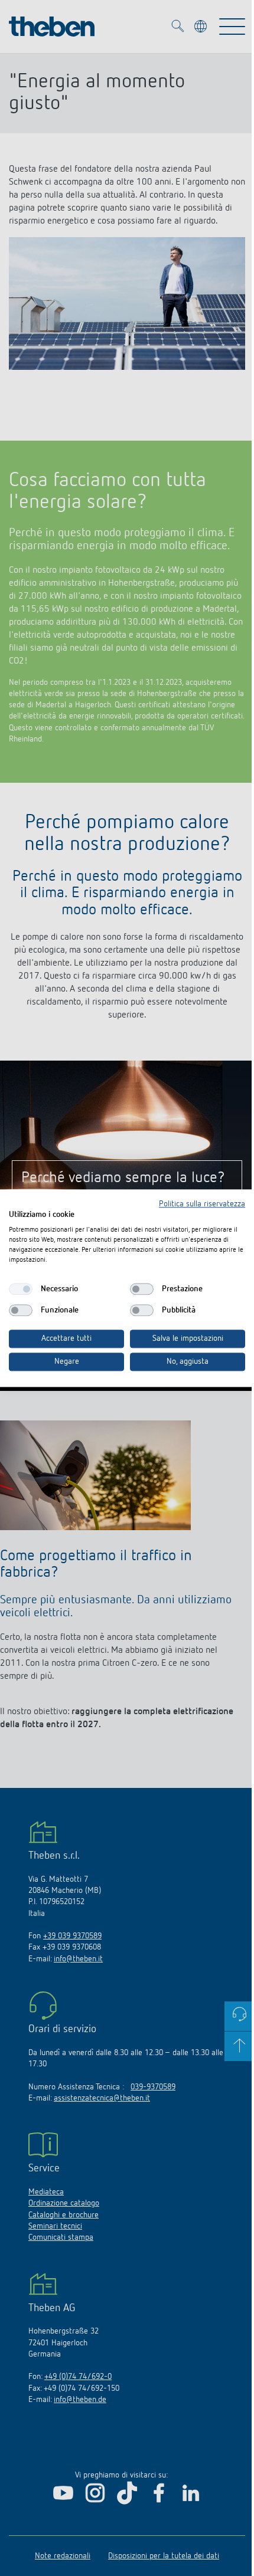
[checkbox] (21, 1289)
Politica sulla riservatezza (202, 1204)
